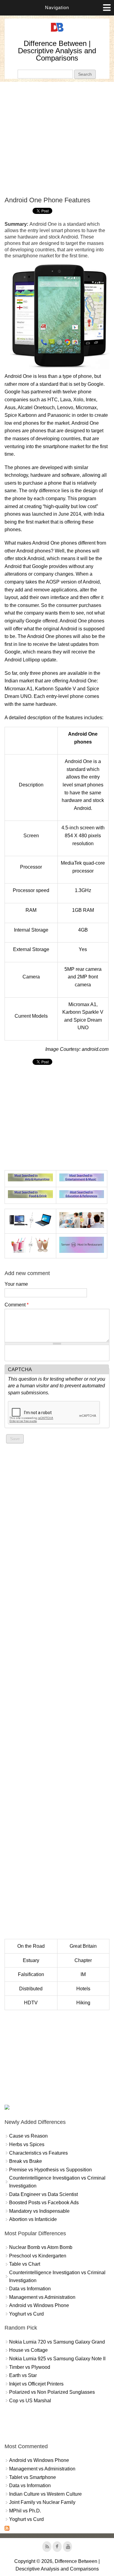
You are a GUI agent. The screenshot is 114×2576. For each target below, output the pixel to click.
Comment (17, 1305)
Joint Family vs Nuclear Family (42, 2502)
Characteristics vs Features (38, 2153)
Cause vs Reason (28, 2136)
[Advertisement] (57, 139)
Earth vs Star (23, 2375)
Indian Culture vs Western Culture (45, 2494)
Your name (16, 1284)
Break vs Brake (26, 2161)
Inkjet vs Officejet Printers (36, 2384)
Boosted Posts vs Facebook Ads (44, 2203)
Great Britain (83, 1946)
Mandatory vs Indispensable (39, 2211)
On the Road (31, 1946)
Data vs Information (30, 2289)
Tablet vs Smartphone (33, 2477)
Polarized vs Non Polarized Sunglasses (52, 2392)
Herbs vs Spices (27, 2144)
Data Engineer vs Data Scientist (43, 2194)
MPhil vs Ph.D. (25, 2511)
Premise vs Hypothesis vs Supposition (50, 2170)
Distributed (31, 1989)
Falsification (31, 1974)
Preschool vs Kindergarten (38, 2256)
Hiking (83, 2003)
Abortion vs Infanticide (33, 2219)
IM (83, 1974)
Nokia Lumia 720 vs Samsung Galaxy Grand (57, 2342)
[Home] (57, 32)
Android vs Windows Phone (39, 2305)
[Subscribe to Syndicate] (7, 2529)
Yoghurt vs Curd (26, 2314)
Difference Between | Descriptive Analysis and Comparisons (57, 51)
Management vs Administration (42, 2297)
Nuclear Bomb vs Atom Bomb (41, 2247)
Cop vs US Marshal (30, 2401)
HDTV (31, 2003)
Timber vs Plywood (30, 2367)
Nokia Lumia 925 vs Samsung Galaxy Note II (57, 2359)
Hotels (83, 1989)
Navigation (57, 7)
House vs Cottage (28, 2350)
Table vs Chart (25, 2264)
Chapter (83, 1960)
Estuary (31, 1960)
